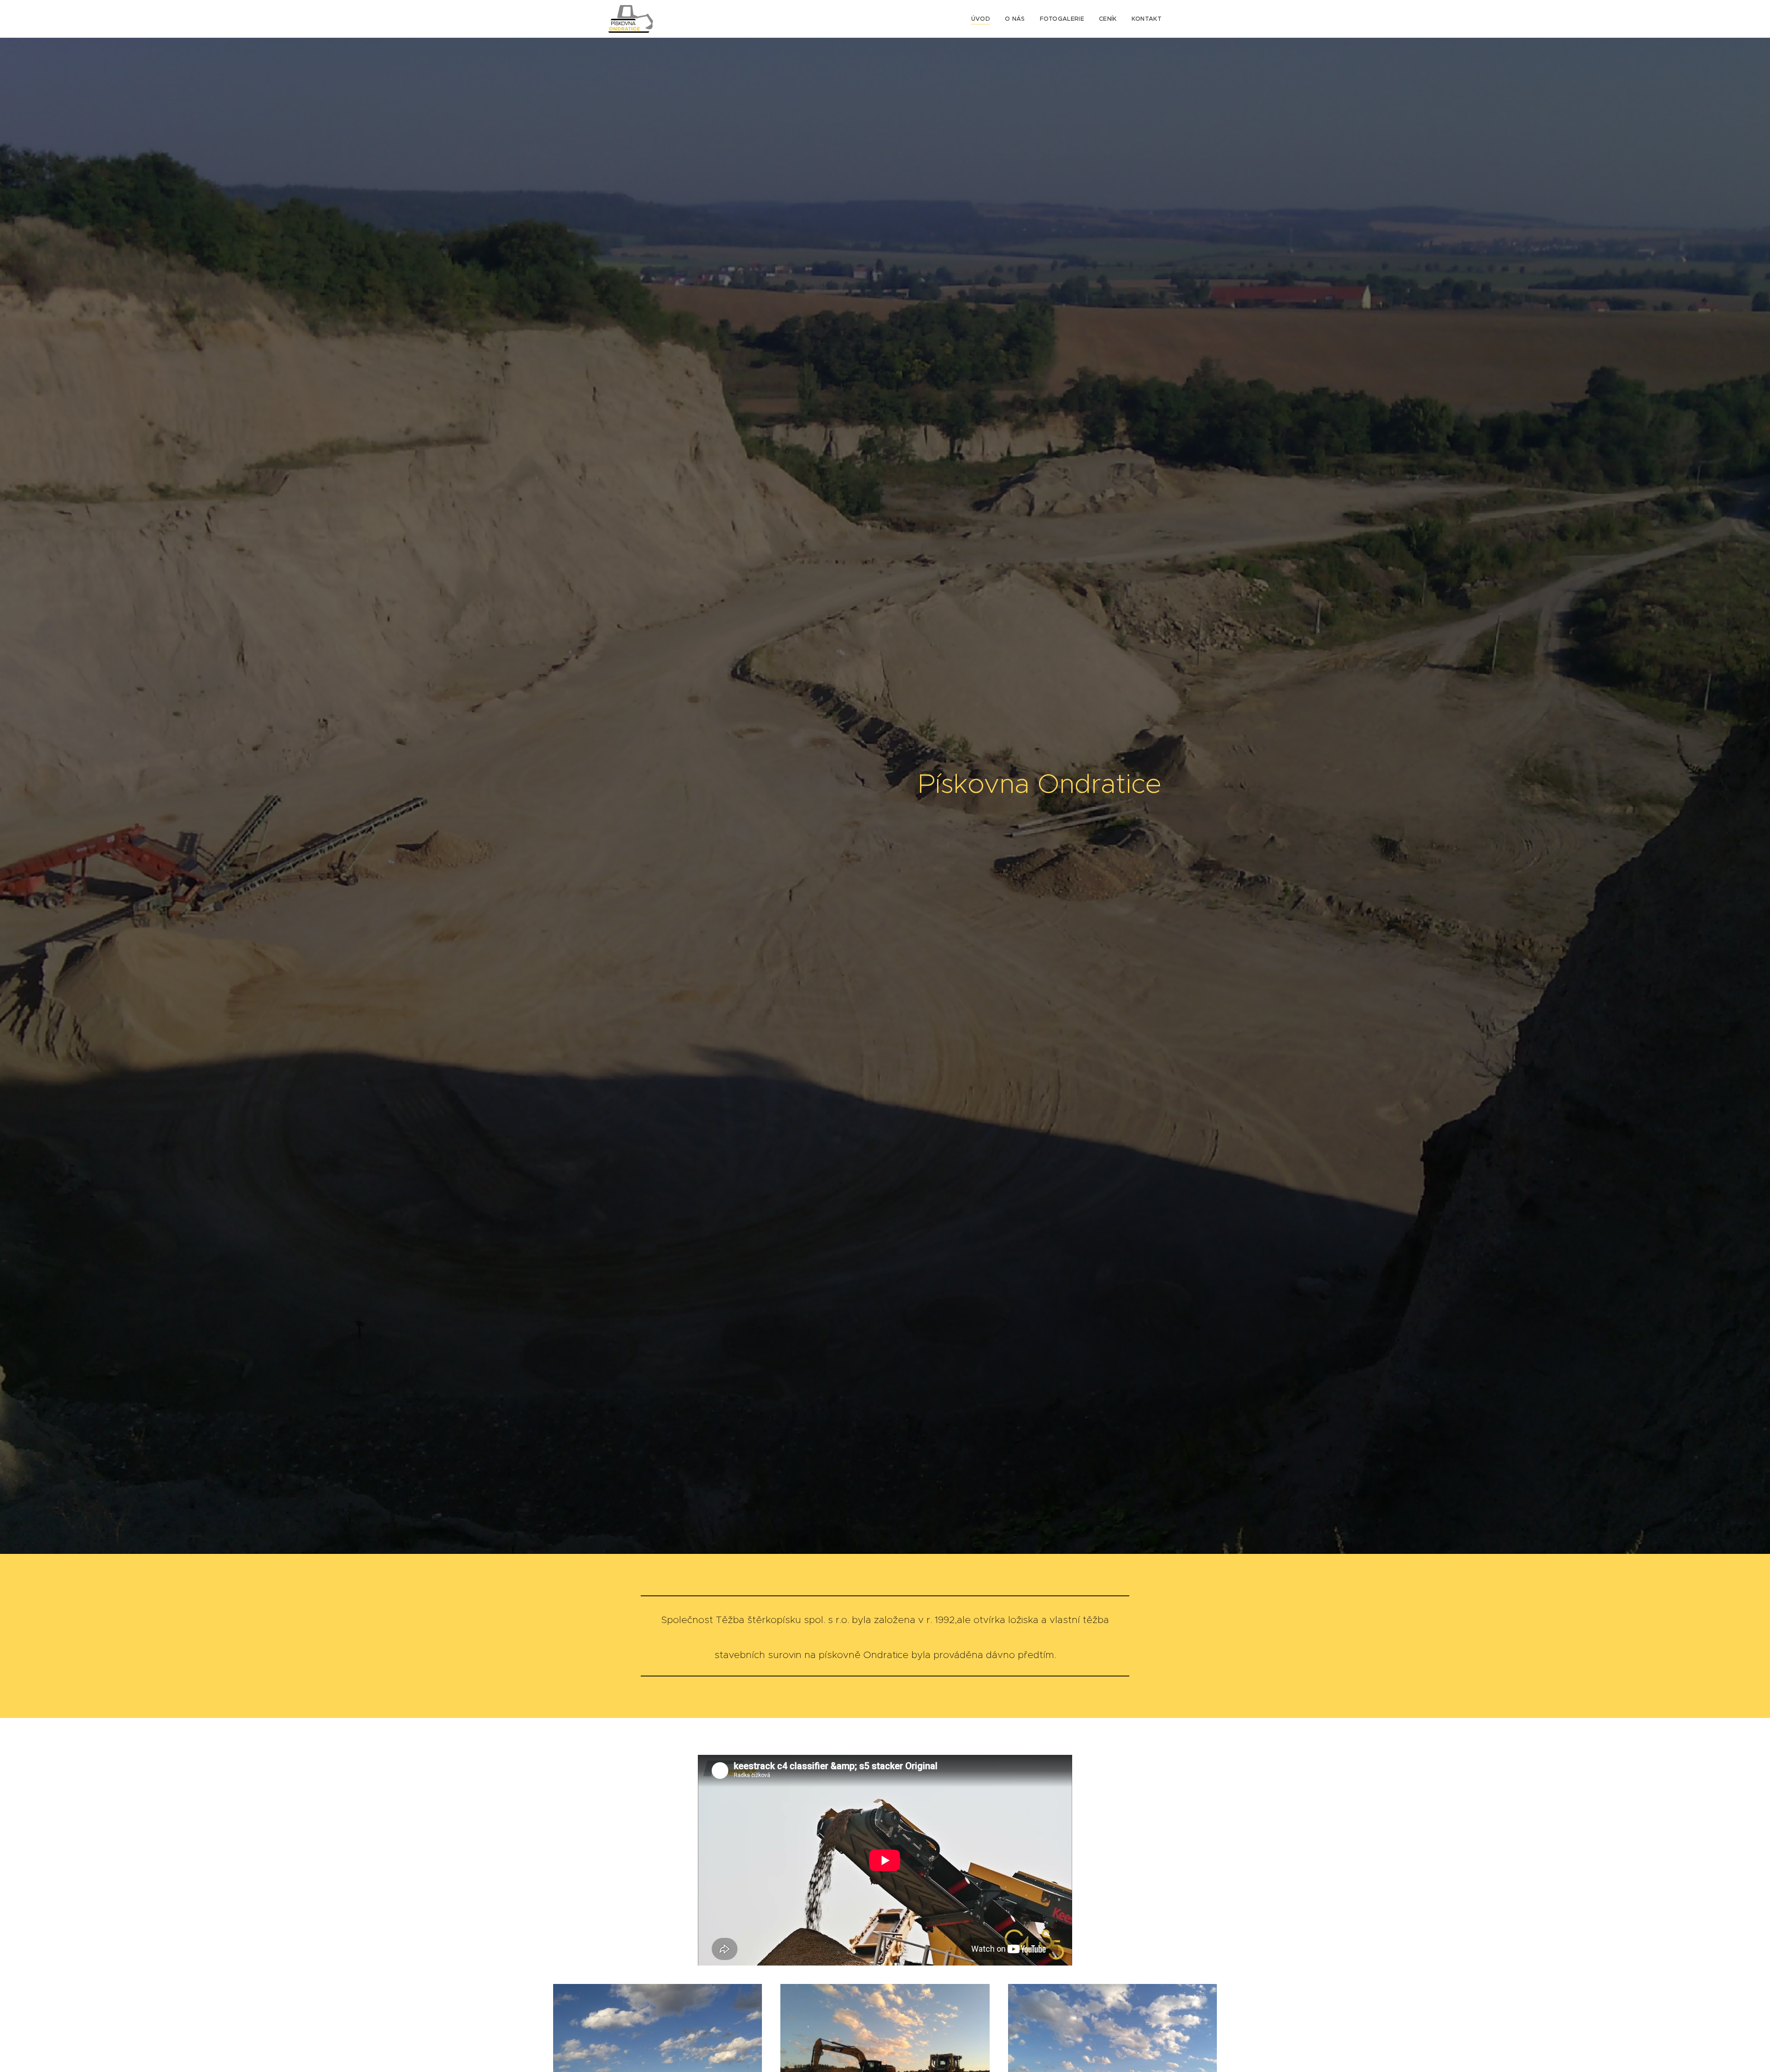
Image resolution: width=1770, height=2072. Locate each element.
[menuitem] (983, 19)
